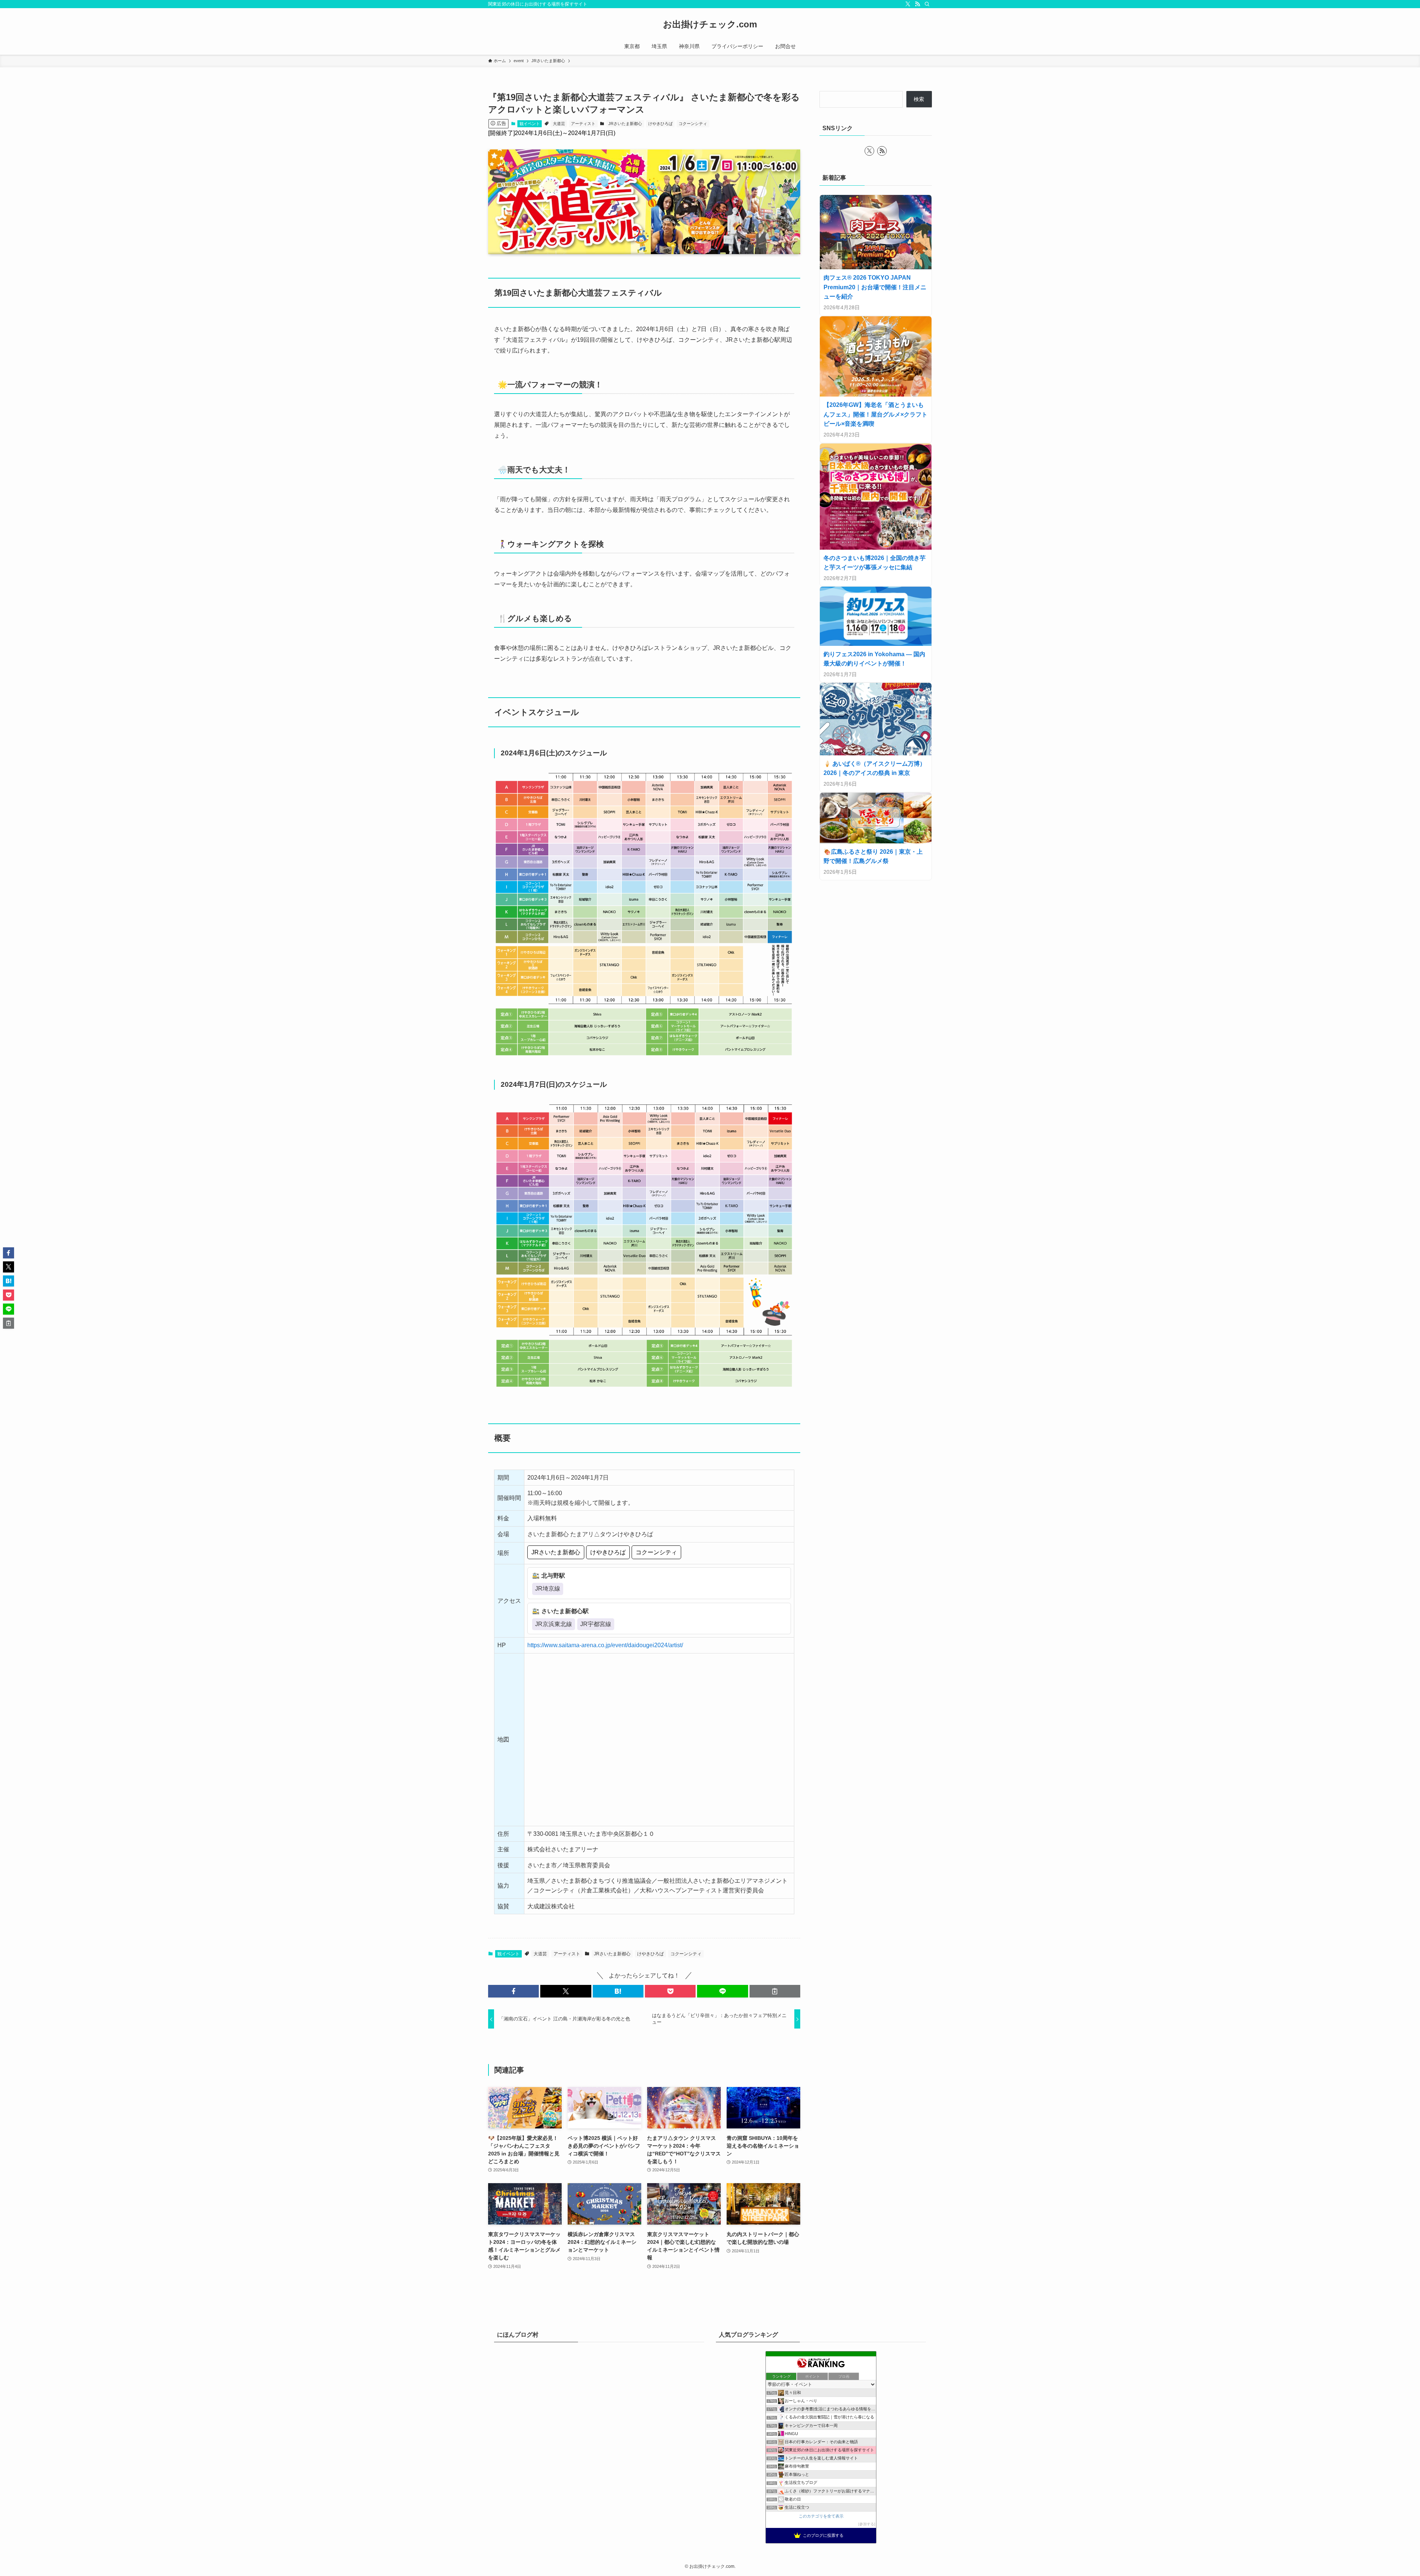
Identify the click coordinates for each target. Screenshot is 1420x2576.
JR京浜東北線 (554, 1624)
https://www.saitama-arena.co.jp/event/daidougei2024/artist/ (605, 1645)
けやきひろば (660, 124)
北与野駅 (553, 1576)
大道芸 (559, 124)
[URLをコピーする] (775, 1991)
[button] (513, 1991)
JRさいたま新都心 (625, 124)
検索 (919, 99)
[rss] (917, 4)
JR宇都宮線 (596, 1624)
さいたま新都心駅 (565, 1611)
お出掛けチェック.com (710, 24)
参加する (867, 2524)
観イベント (530, 124)
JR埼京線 (548, 1589)
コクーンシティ (693, 124)
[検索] (927, 4)
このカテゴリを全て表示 (821, 2516)
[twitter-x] (908, 4)
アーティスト (583, 124)
